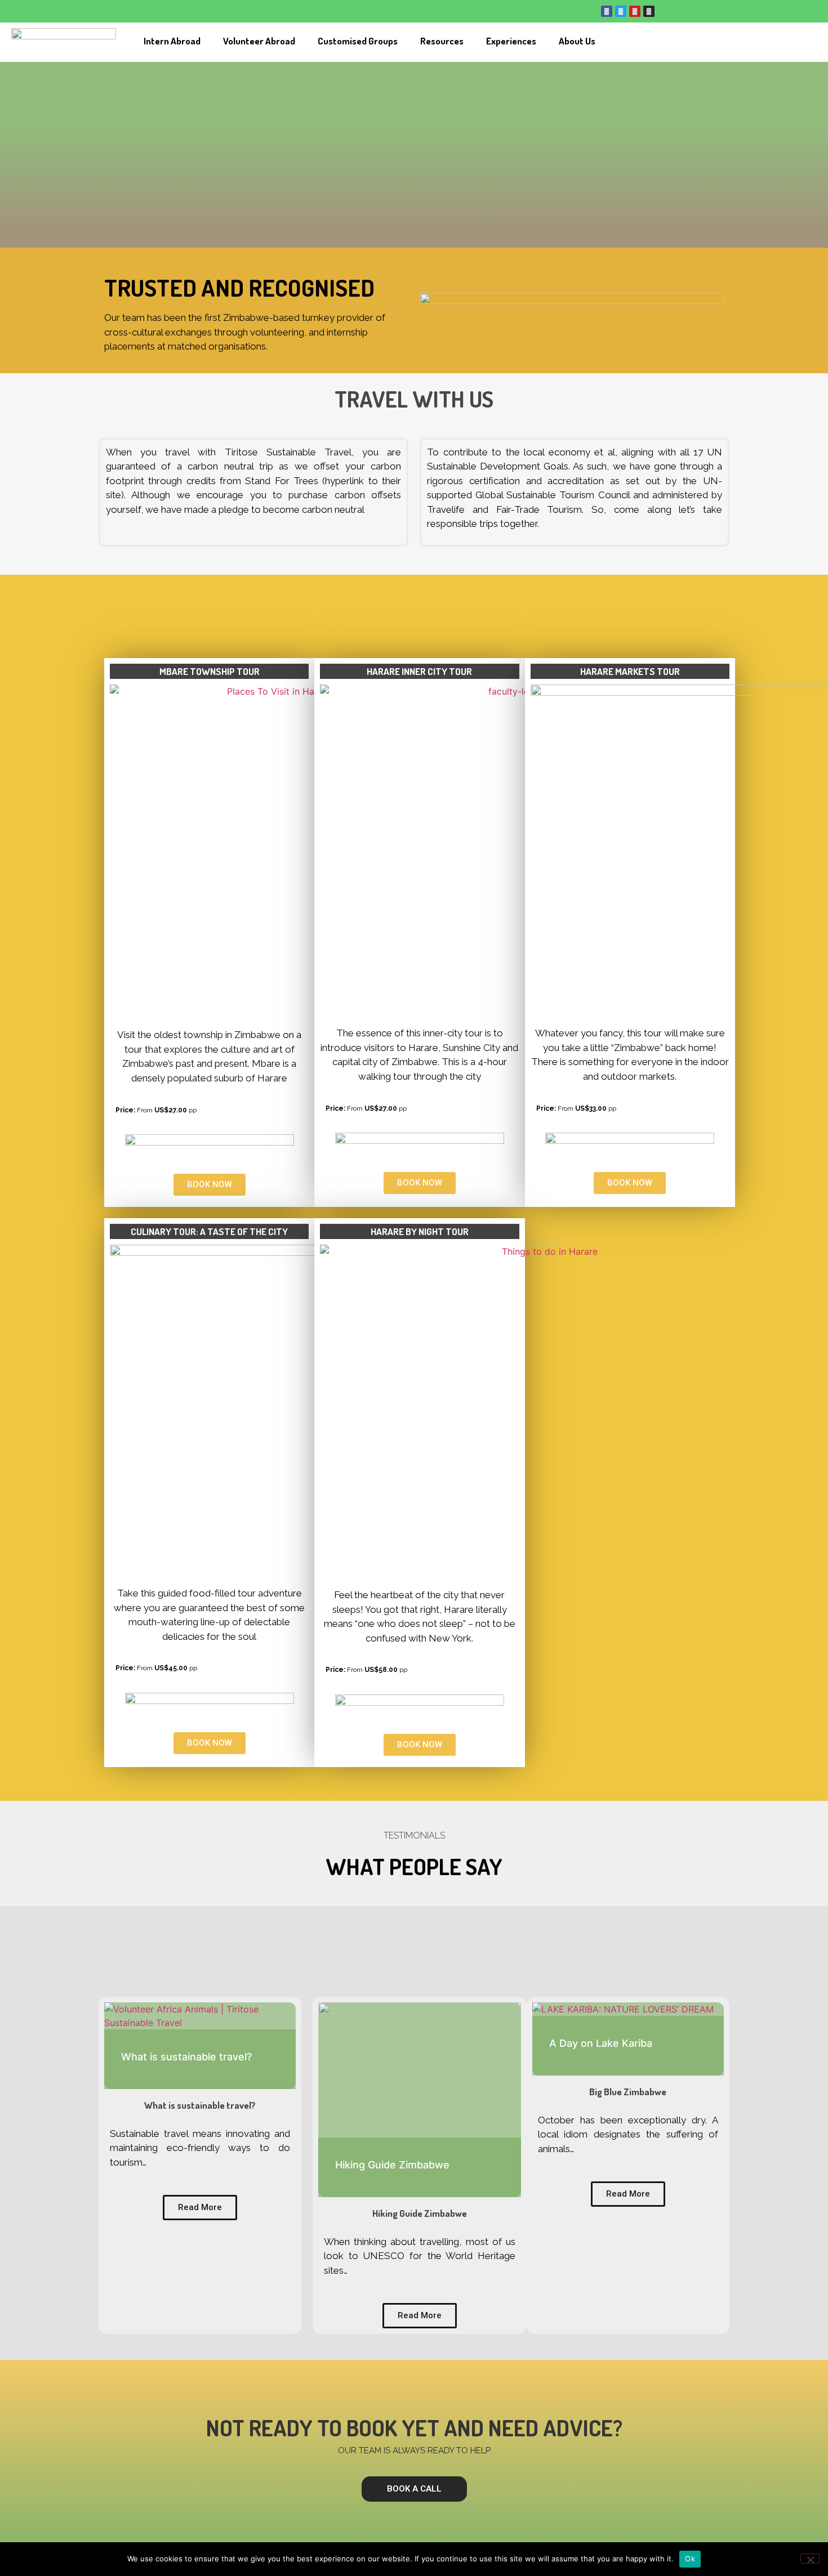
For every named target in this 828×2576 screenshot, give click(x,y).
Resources (442, 41)
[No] (810, 2559)
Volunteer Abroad (259, 41)
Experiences (511, 41)
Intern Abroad (172, 41)
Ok (690, 2559)
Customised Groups (358, 41)
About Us (577, 41)
